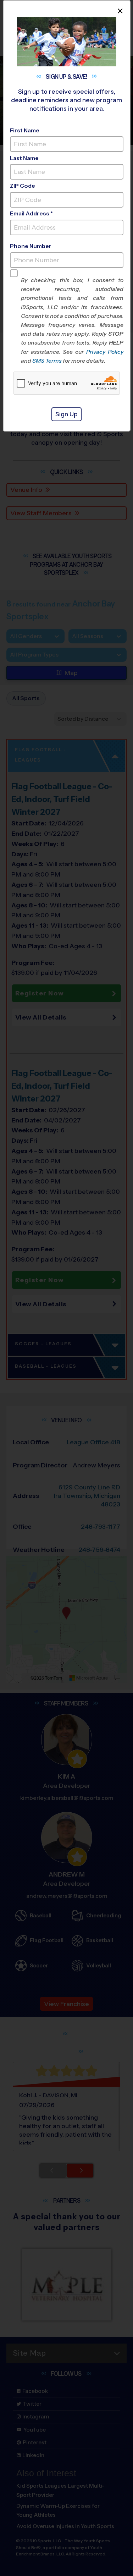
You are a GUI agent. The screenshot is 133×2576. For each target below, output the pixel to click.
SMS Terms (47, 361)
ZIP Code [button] (23, 186)
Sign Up (66, 414)
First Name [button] (25, 130)
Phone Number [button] (31, 246)
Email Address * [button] (31, 213)
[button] (72, 320)
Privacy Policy (105, 352)
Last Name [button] (24, 158)
